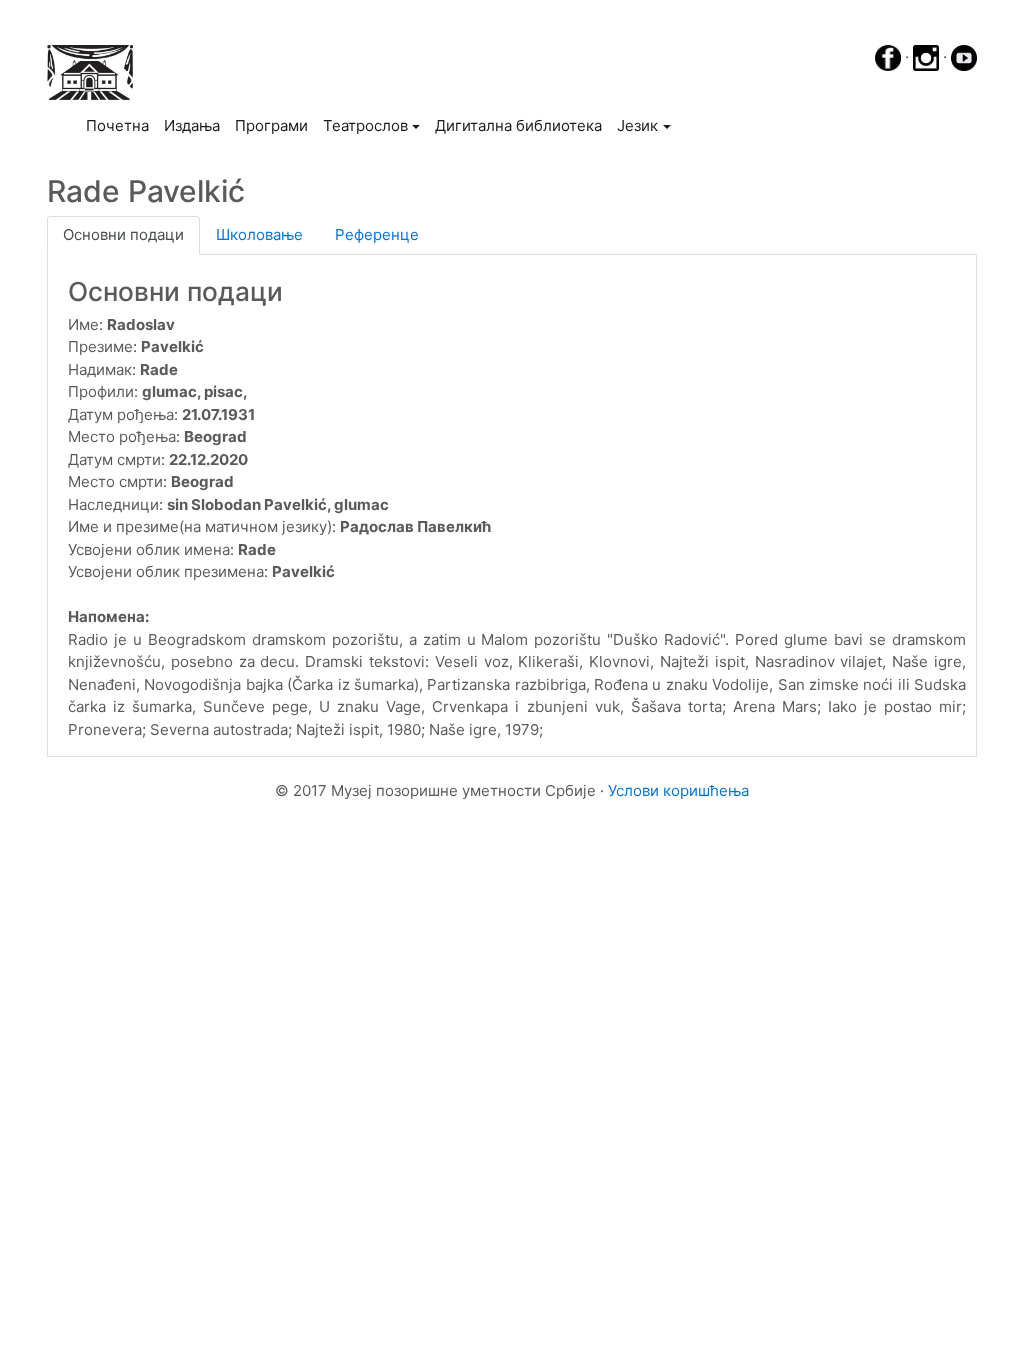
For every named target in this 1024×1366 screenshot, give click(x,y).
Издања (192, 125)
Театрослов (365, 125)
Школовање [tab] (259, 234)
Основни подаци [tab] (123, 234)
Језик (637, 125)
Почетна (121, 125)
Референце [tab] (377, 234)
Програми (271, 125)
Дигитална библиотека (518, 125)
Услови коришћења (678, 790)
